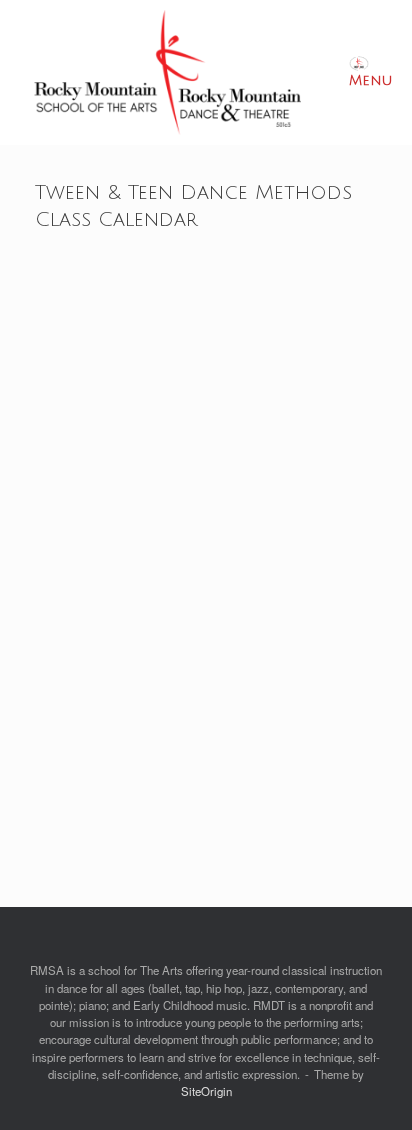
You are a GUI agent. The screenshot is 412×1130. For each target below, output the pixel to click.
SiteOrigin (206, 1091)
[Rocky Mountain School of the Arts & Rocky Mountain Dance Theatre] (167, 72)
